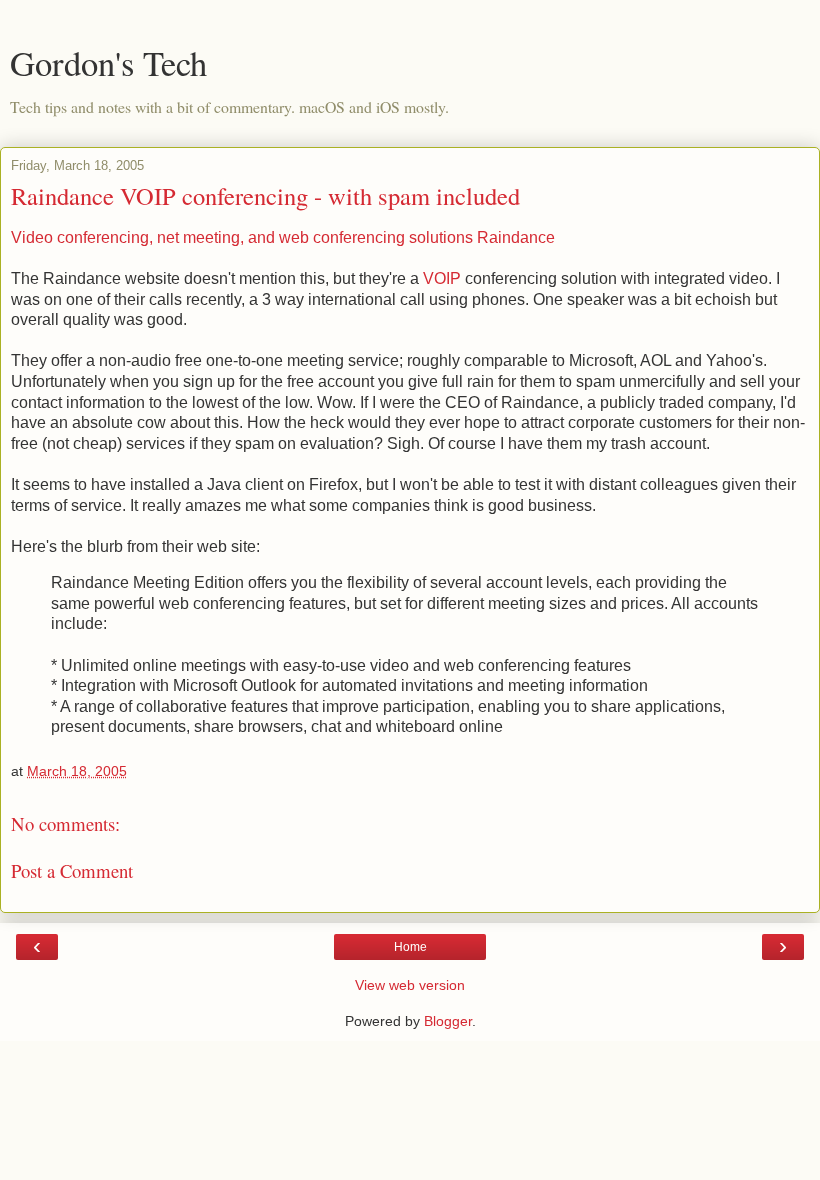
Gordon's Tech (108, 63)
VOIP (442, 278)
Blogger (448, 1021)
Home (410, 947)
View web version (410, 985)
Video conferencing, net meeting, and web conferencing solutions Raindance (283, 237)
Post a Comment (72, 870)
